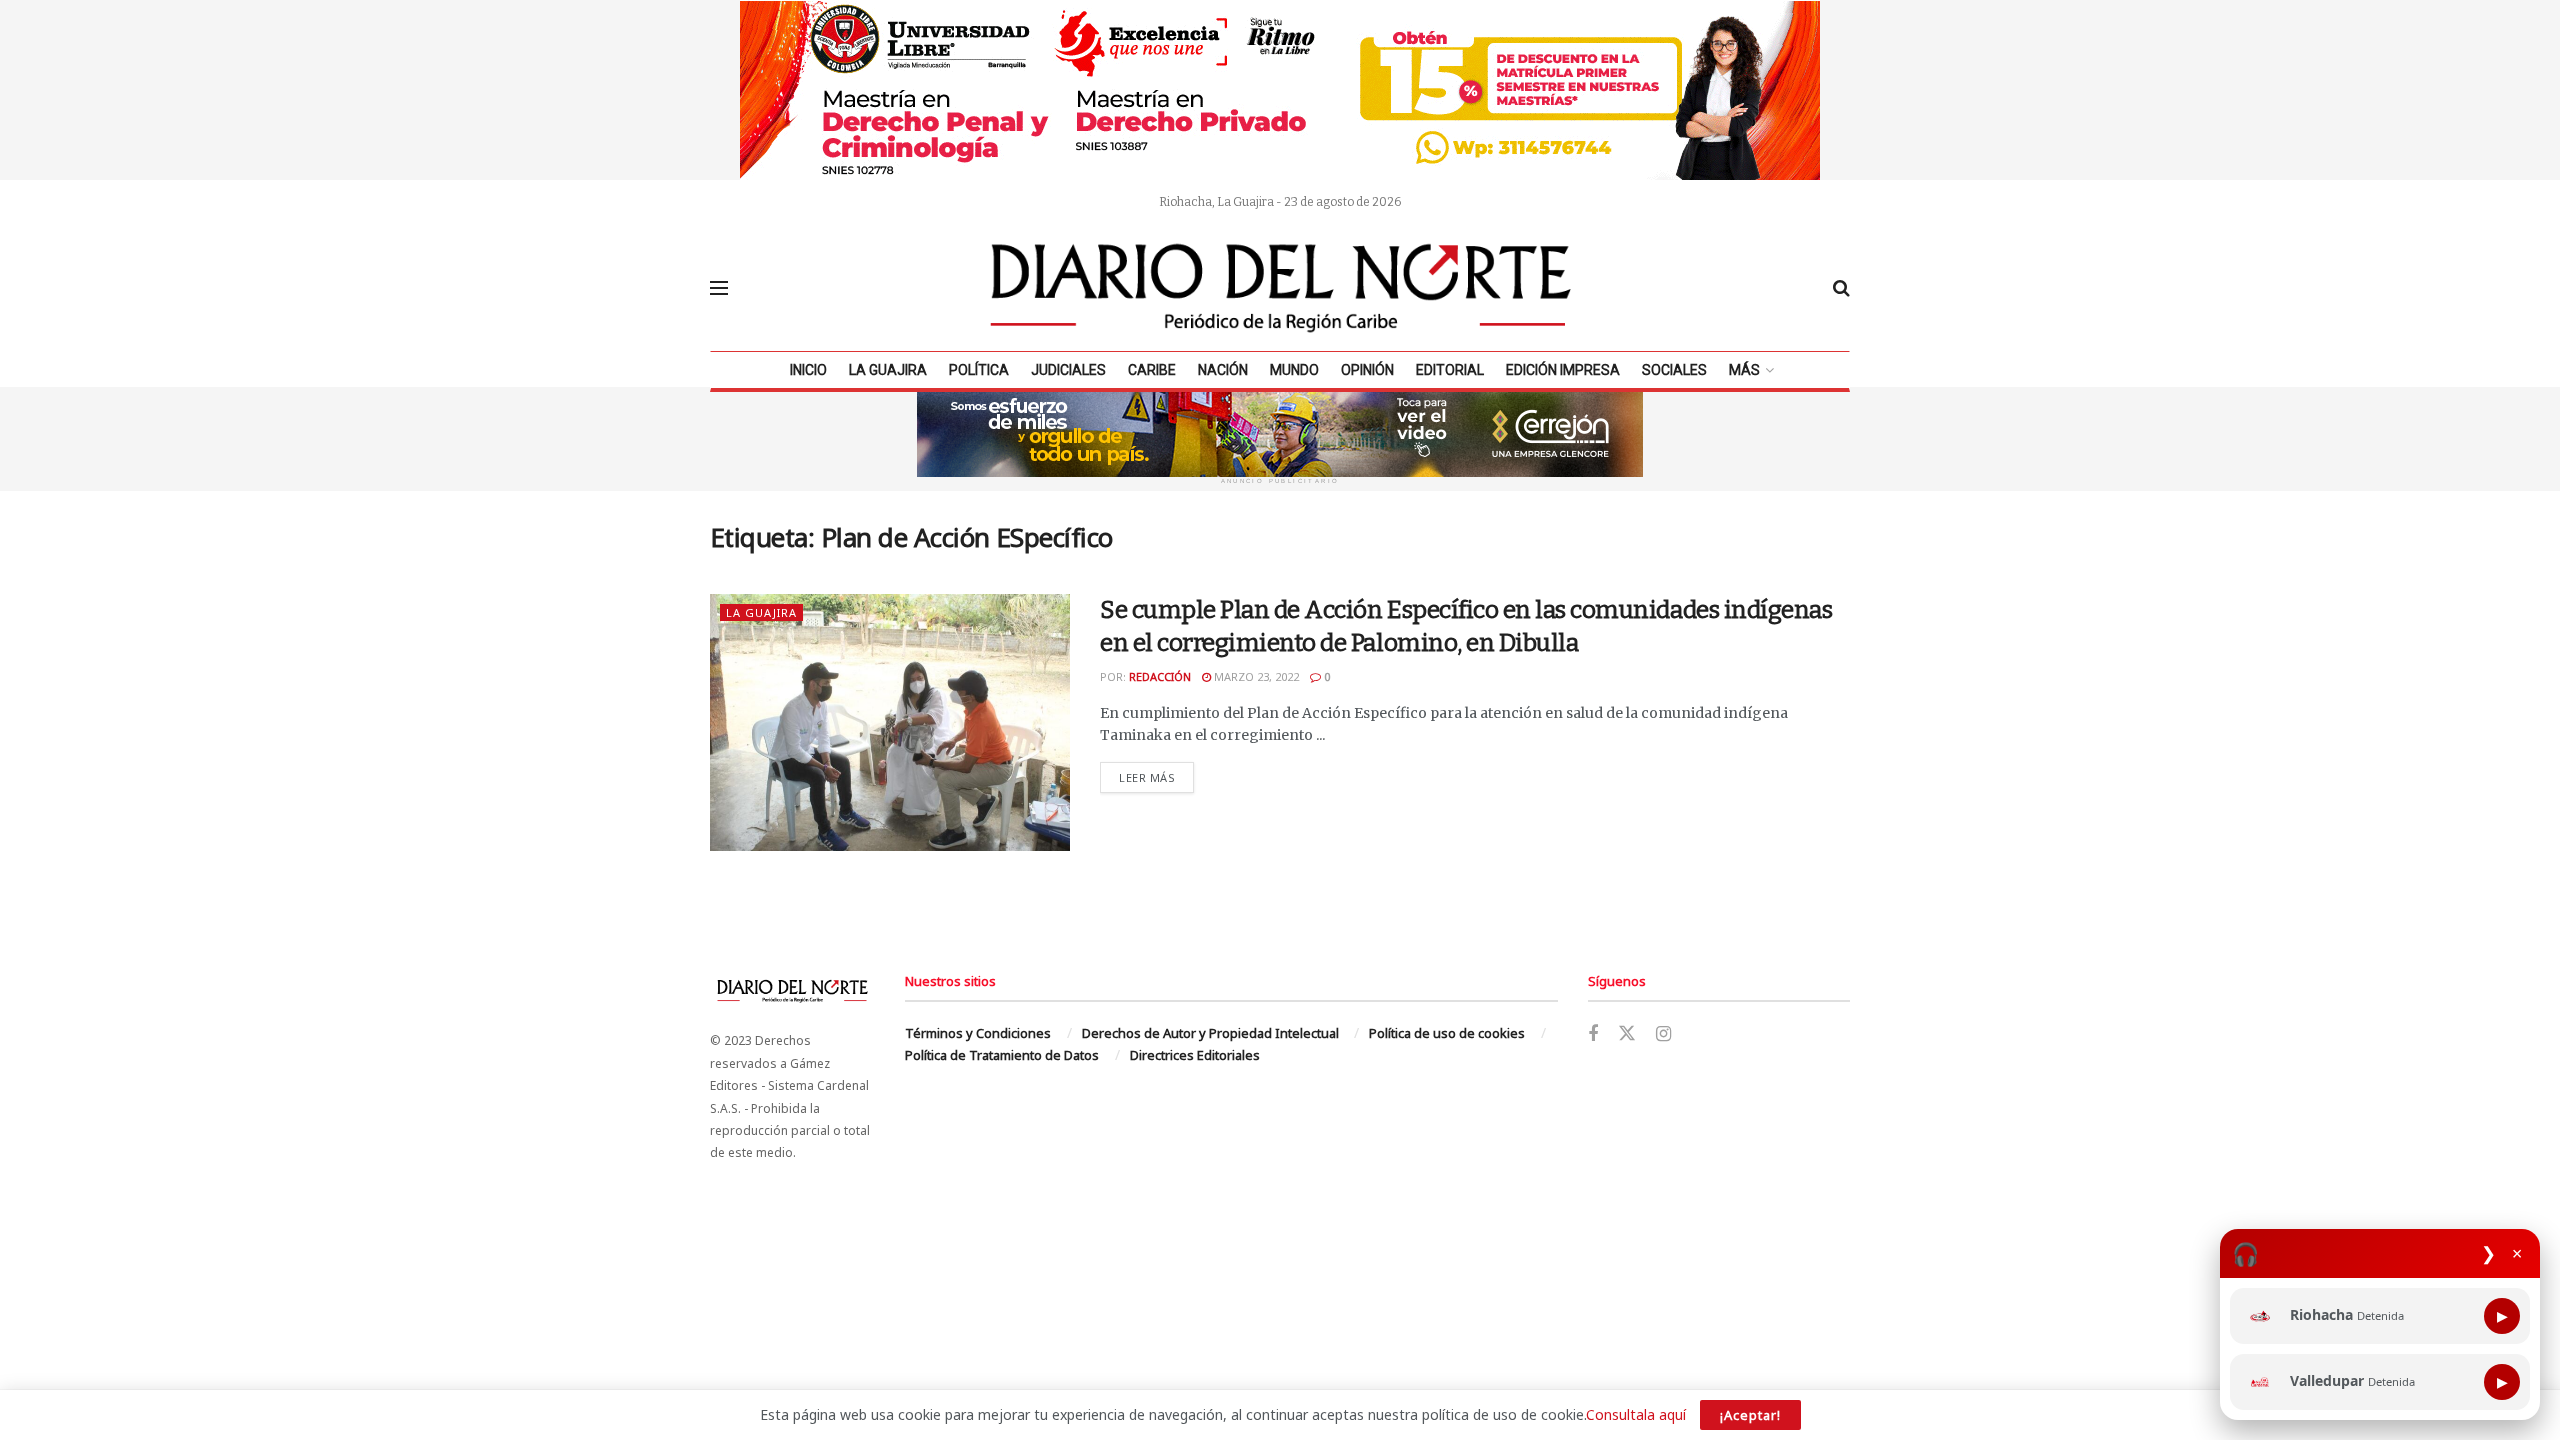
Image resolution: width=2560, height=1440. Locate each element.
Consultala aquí (1636, 1414)
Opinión (1367, 370)
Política (979, 370)
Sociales (1674, 370)
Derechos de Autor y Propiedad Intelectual (1210, 1033)
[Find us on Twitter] (1627, 1034)
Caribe (1152, 370)
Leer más (1156, 777)
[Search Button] (1841, 288)
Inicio (808, 370)
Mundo (1294, 370)
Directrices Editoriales (1195, 1055)
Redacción (1160, 676)
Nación (1223, 370)
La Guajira (888, 370)
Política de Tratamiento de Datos (1002, 1055)
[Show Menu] (719, 288)
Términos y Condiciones (978, 1033)
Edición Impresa (1563, 370)
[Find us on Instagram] (1663, 1034)
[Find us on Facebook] (1593, 1034)
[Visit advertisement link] (1280, 90)
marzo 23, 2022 (1255, 676)
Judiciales (1068, 370)
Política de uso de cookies (1447, 1033)
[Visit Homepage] (1281, 288)
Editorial (1450, 370)
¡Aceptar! (1750, 1415)
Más (1744, 370)
